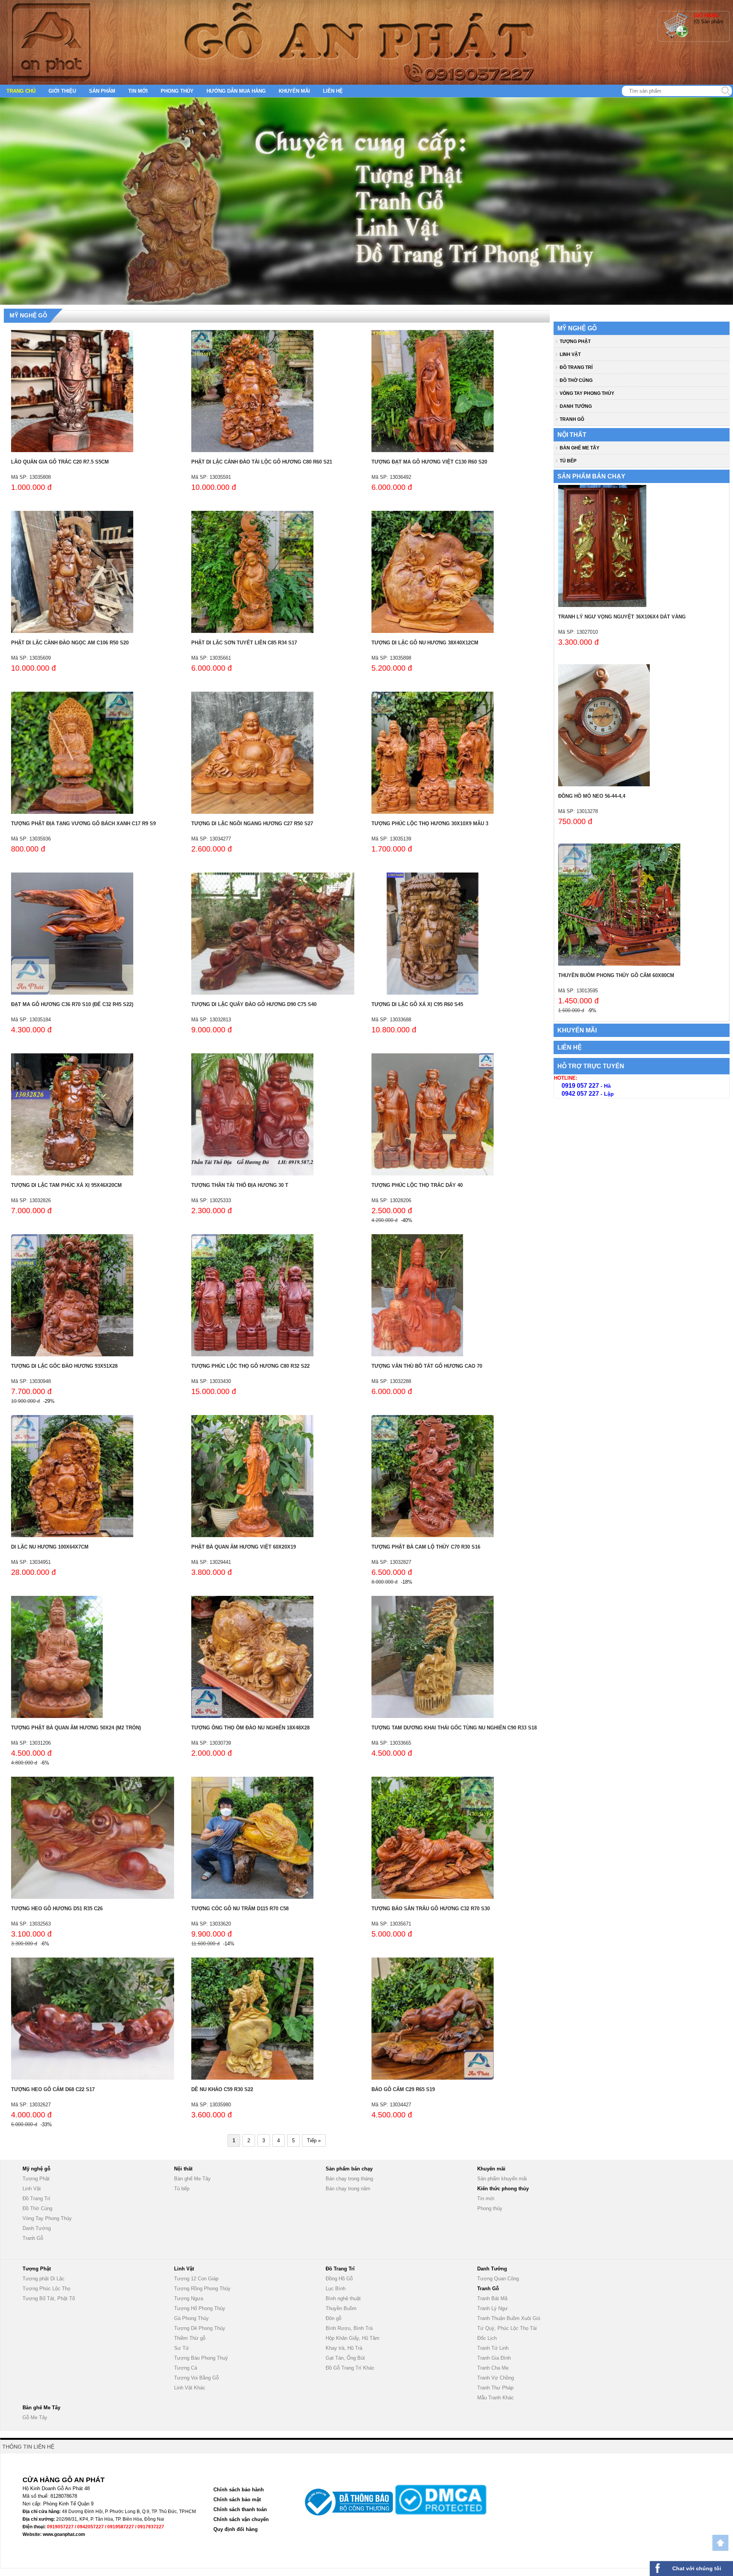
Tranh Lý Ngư (492, 2308)
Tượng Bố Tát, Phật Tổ (49, 2298)
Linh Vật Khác (190, 2388)
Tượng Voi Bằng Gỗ (196, 2378)
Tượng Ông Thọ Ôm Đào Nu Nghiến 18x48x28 (250, 1728)
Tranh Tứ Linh (493, 2348)
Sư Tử (182, 2348)
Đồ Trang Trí (576, 367)
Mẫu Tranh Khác (496, 2398)
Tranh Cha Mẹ (493, 2368)
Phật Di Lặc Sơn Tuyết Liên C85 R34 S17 (244, 643)
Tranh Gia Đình (494, 2358)
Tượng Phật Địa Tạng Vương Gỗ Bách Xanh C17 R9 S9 (83, 824)
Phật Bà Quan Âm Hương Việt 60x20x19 (244, 1547)
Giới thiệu (62, 91)
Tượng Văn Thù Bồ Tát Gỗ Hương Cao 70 (427, 1366)
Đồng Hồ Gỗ (339, 2279)
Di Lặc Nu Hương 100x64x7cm (50, 1547)
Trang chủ (21, 91)
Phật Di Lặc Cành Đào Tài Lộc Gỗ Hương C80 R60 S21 (262, 462)
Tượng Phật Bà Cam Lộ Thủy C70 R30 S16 (426, 1547)
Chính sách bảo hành (239, 2490)
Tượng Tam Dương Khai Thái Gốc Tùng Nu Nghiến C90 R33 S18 (454, 1728)
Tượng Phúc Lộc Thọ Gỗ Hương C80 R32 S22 (250, 1366)
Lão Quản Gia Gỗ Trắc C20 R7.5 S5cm (60, 462)
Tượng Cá (186, 2368)
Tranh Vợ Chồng (496, 2378)
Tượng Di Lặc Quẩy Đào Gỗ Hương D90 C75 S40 (254, 1004)
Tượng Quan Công (498, 2279)
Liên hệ (333, 91)
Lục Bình (336, 2289)
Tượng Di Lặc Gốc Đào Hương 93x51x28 (64, 1366)
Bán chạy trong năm (348, 2189)
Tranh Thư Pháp (495, 2388)
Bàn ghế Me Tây (580, 448)
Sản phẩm (102, 91)
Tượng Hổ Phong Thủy (200, 2308)
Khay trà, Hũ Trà (344, 2348)
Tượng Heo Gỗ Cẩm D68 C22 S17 (53, 2089)
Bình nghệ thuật (343, 2298)
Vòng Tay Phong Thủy (587, 393)
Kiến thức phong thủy (503, 2189)
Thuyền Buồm (341, 2308)
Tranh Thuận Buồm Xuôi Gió (509, 2318)
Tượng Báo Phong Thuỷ (201, 2358)
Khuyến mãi (294, 91)
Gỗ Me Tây (35, 2417)
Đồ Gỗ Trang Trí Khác (350, 2368)
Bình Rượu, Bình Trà (349, 2328)
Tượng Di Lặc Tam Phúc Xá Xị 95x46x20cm (66, 1185)
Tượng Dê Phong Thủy (200, 2328)
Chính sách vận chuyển (241, 2519)
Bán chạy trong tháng (349, 2179)
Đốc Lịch (487, 2338)
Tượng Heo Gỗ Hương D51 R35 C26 (57, 1909)
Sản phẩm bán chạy (591, 476)
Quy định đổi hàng (236, 2529)
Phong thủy (177, 91)
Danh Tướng (576, 406)
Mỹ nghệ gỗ (28, 315)
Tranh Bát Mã (492, 2298)
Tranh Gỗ (572, 419)
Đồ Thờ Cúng (576, 380)
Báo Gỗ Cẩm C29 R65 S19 (403, 2089)
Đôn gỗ (333, 2318)
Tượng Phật (575, 341)
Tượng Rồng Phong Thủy (202, 2289)
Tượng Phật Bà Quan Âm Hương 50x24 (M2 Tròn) (76, 1728)
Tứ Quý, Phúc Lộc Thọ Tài (507, 2328)
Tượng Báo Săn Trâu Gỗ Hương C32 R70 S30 (431, 1909)
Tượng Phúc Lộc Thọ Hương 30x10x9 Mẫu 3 (430, 824)
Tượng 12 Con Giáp (196, 2279)
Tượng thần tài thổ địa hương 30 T (240, 1185)
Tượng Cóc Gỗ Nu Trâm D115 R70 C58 (240, 1909)
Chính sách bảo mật (237, 2500)
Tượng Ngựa (189, 2298)
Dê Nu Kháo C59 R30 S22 (222, 2089)
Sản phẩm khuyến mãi (502, 2179)
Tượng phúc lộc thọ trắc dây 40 (417, 1185)
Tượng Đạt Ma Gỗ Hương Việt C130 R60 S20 (429, 462)
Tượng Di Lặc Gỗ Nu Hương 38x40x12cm (425, 643)
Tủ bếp (568, 461)
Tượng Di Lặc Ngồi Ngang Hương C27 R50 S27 (252, 824)
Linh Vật (570, 354)
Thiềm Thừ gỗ (190, 2338)
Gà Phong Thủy (191, 2318)
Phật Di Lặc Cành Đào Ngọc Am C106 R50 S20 (70, 643)
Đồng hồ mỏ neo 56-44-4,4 (592, 796)
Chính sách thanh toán (240, 2509)
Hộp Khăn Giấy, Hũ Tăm (353, 2338)
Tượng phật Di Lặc (44, 2279)
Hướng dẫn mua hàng (236, 91)
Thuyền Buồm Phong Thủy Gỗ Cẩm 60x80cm (616, 975)
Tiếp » (314, 2140)
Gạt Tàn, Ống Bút (345, 2358)
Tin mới (138, 91)
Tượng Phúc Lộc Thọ (46, 2289)
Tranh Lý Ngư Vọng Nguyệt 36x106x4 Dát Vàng (622, 617)
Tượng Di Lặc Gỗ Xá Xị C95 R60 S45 (417, 1004)
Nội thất (572, 435)
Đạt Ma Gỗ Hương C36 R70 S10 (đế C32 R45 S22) (72, 1004)
